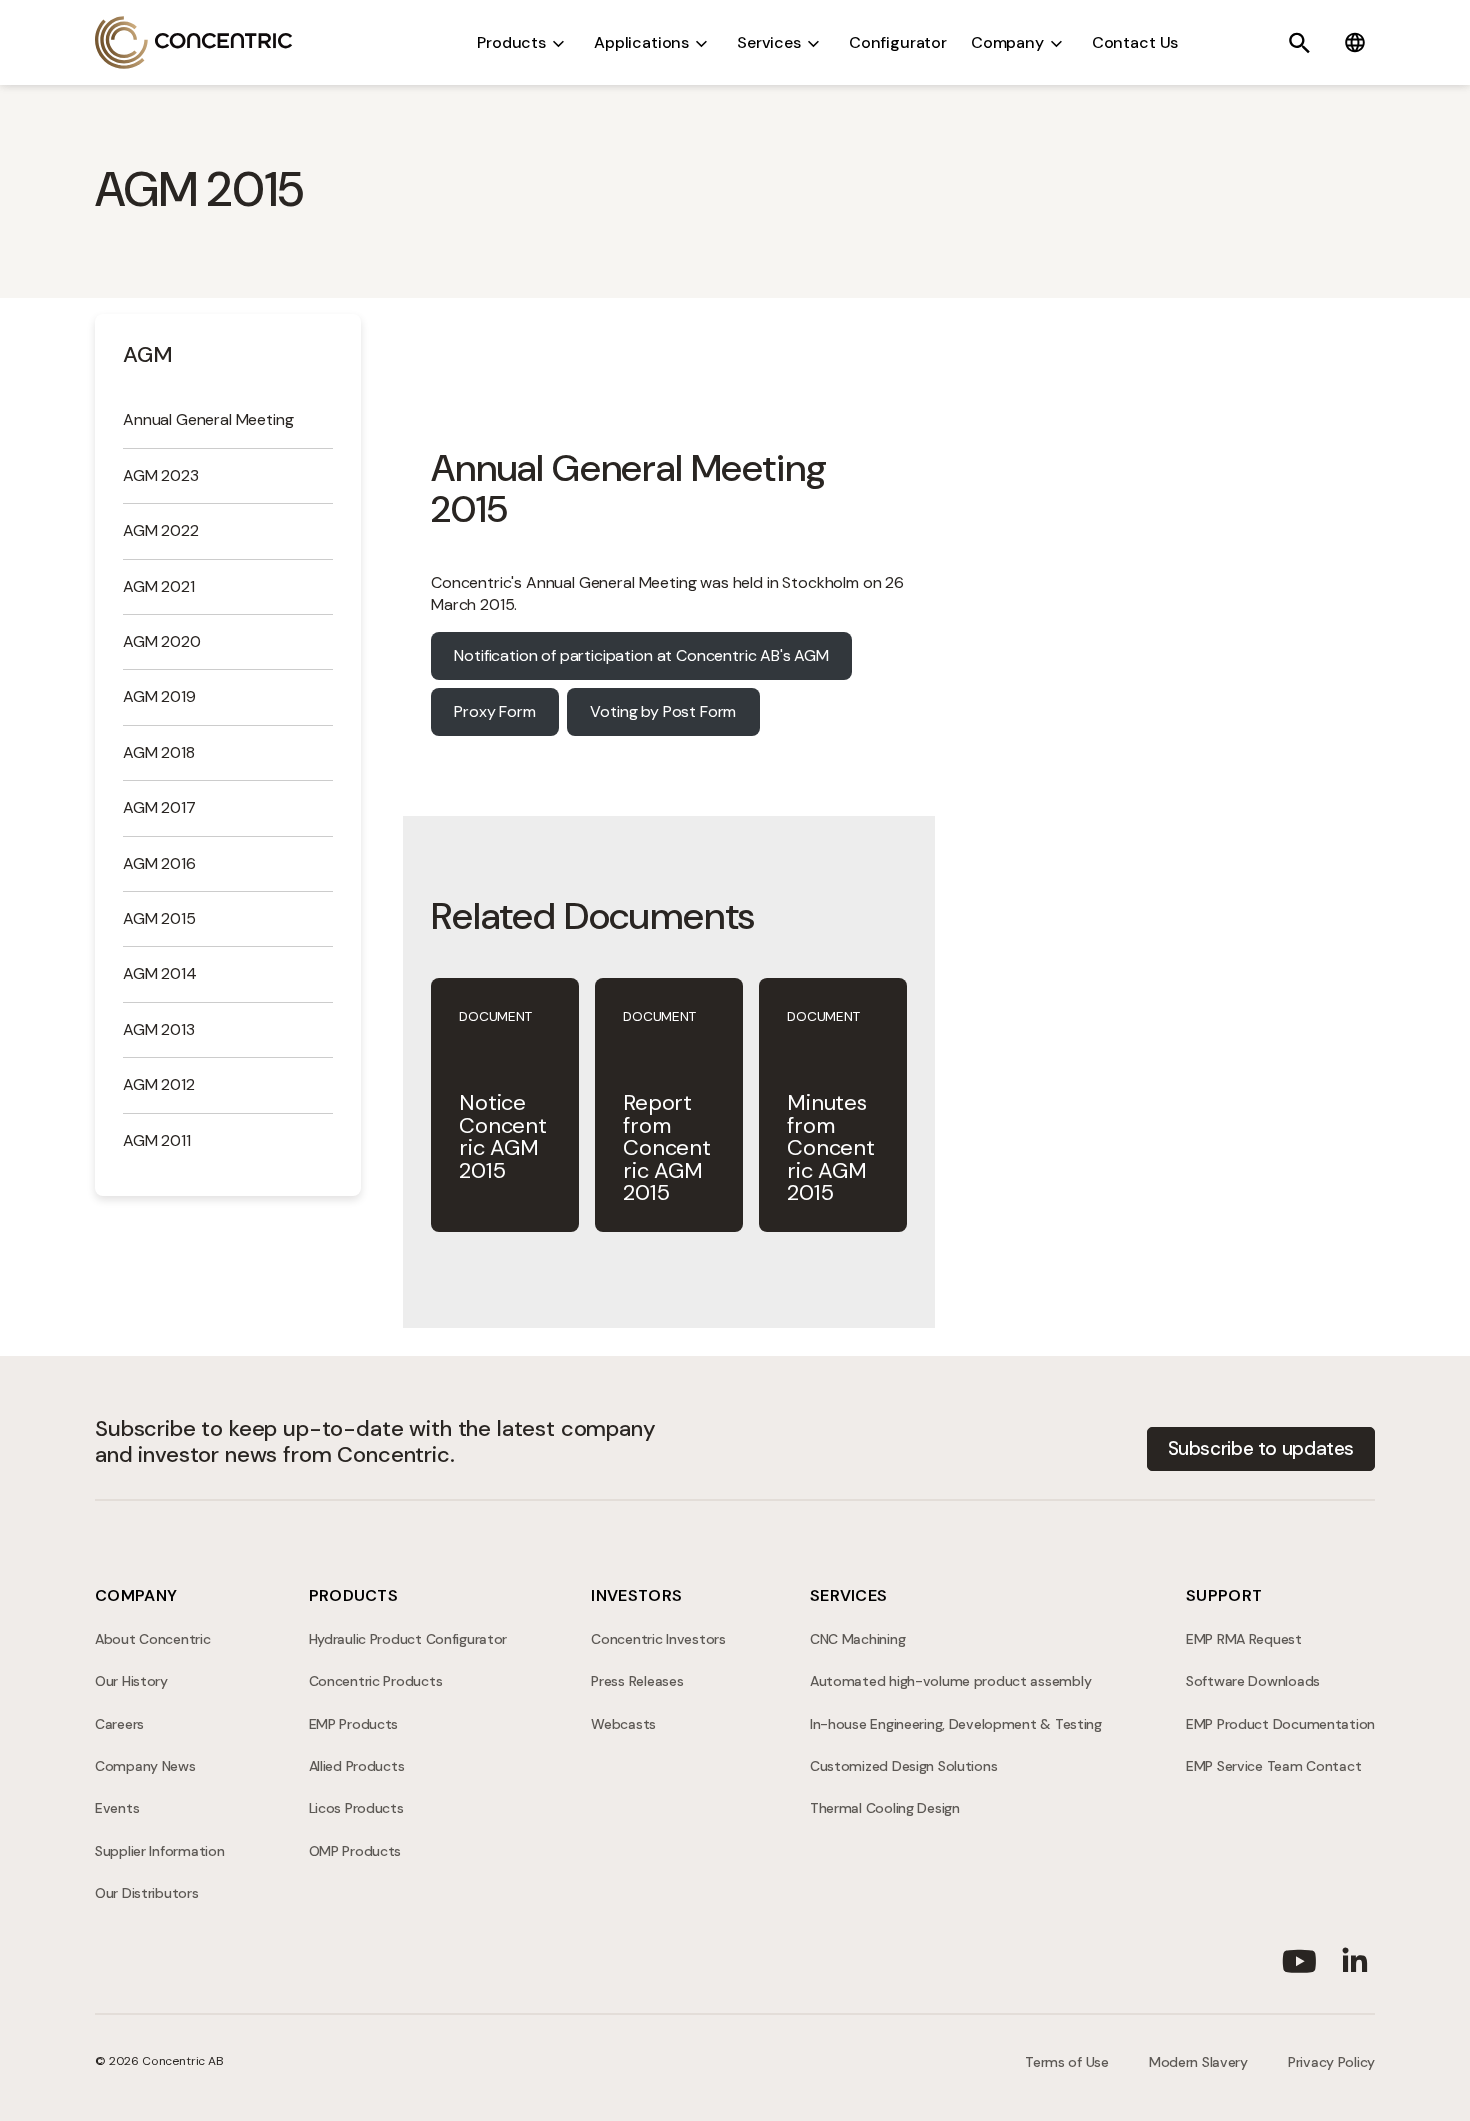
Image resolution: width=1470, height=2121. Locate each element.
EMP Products (354, 1724)
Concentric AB (194, 42)
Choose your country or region (1355, 43)
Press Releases (637, 1681)
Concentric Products (376, 1681)
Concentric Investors (658, 1639)
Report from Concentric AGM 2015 (667, 1147)
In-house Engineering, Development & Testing (956, 1724)
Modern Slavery (1198, 2062)
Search (1299, 43)
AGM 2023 (161, 475)
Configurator (898, 42)
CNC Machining (857, 1639)
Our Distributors (147, 1893)
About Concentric (153, 1639)
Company (1007, 42)
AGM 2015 (159, 918)
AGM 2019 (159, 696)
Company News (145, 1766)
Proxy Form (494, 711)
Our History (131, 1681)
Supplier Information (159, 1851)
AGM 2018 (159, 752)
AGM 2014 (160, 973)
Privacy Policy (1331, 2062)
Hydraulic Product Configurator (408, 1639)
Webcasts (623, 1724)
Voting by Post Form (663, 711)
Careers (119, 1724)
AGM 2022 (161, 530)
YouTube (1299, 1957)
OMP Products (355, 1851)
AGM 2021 (159, 586)
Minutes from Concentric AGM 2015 (831, 1147)
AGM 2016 (159, 863)
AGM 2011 (157, 1140)
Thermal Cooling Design (885, 1808)
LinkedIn (1355, 1957)
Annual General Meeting (208, 419)
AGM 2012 (159, 1084)
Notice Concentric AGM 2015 (503, 1136)
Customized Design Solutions (903, 1766)
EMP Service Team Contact (1273, 1766)
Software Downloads (1253, 1681)
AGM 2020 (162, 641)
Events (117, 1808)
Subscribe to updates (1261, 1448)
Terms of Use (1067, 2062)
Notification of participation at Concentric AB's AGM (641, 655)
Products (511, 42)
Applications (641, 42)
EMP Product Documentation (1280, 1724)
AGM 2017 (159, 807)
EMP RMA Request (1244, 1639)
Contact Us (1135, 42)
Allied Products (357, 1766)
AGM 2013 (159, 1029)
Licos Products (356, 1808)
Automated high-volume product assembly (950, 1681)
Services (769, 42)
